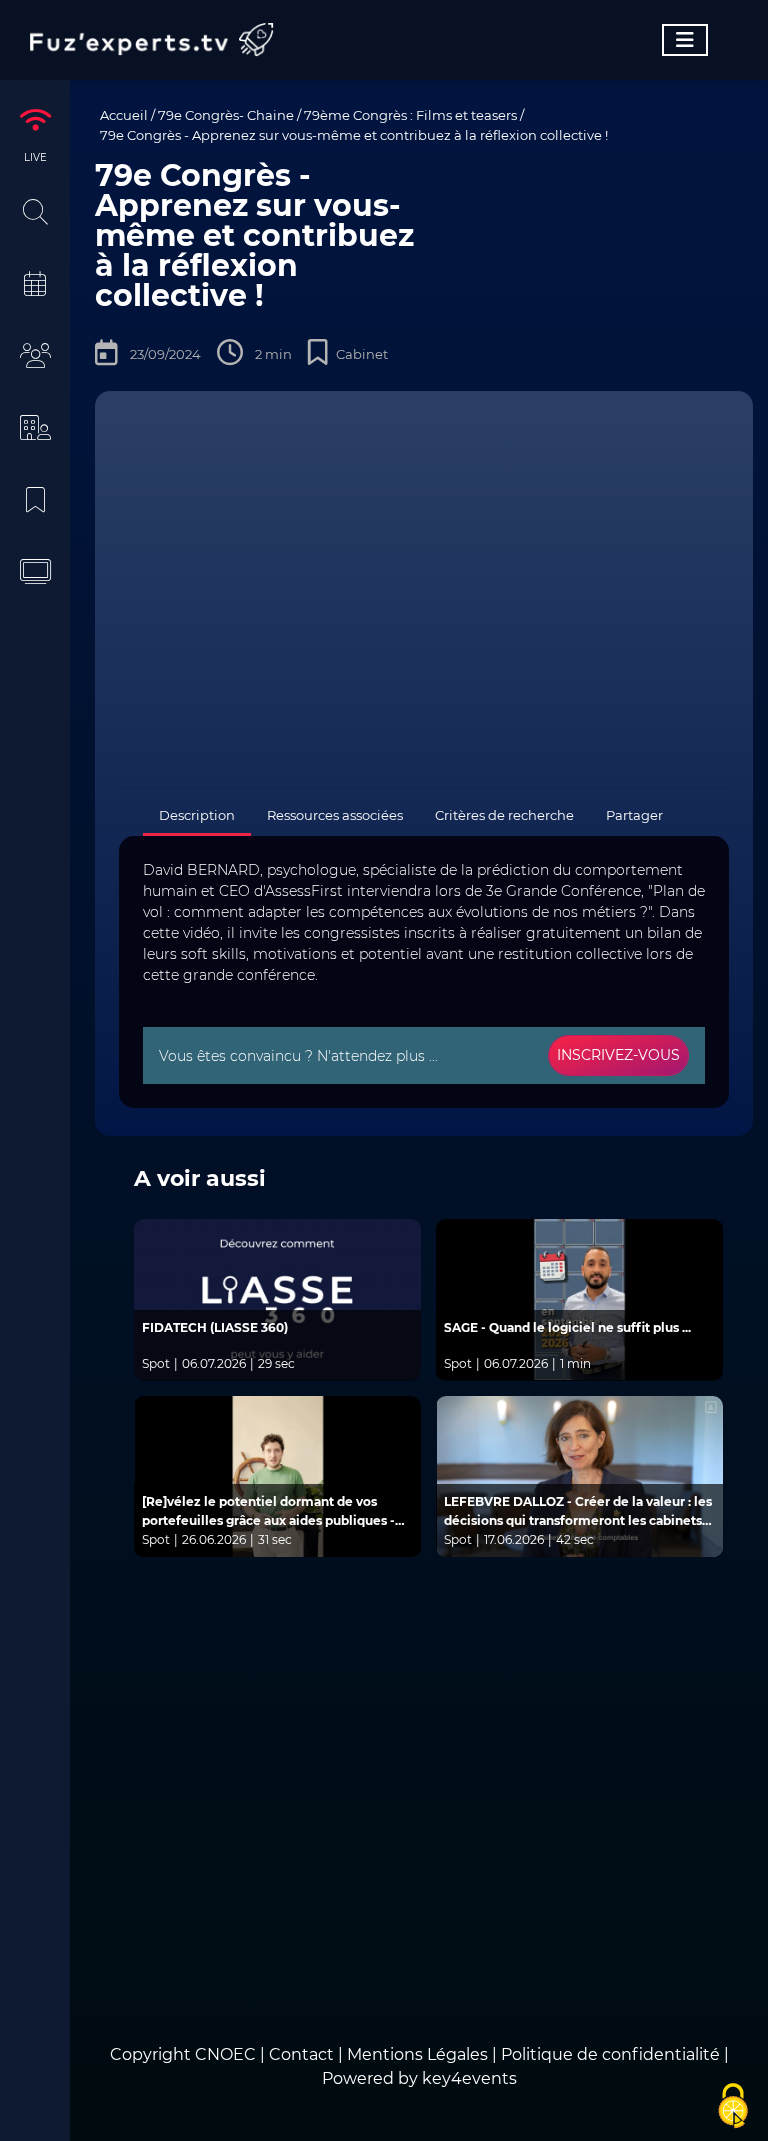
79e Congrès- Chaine (226, 115)
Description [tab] (197, 815)
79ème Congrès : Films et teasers (410, 115)
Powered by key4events (419, 2078)
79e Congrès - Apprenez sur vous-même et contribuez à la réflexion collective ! (354, 135)
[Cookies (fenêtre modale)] (733, 2107)
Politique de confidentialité (610, 2054)
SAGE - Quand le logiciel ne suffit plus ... (567, 1327)
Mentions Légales (417, 2054)
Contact (303, 2054)
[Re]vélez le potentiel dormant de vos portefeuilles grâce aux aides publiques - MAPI (268, 1512)
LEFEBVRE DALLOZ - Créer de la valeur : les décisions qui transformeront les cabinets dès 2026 (578, 1512)
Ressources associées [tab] (335, 815)
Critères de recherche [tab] (504, 815)
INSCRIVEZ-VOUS (618, 1055)
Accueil (124, 115)
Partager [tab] (634, 815)
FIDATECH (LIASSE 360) (215, 1327)
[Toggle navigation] (685, 40)
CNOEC (225, 2054)
